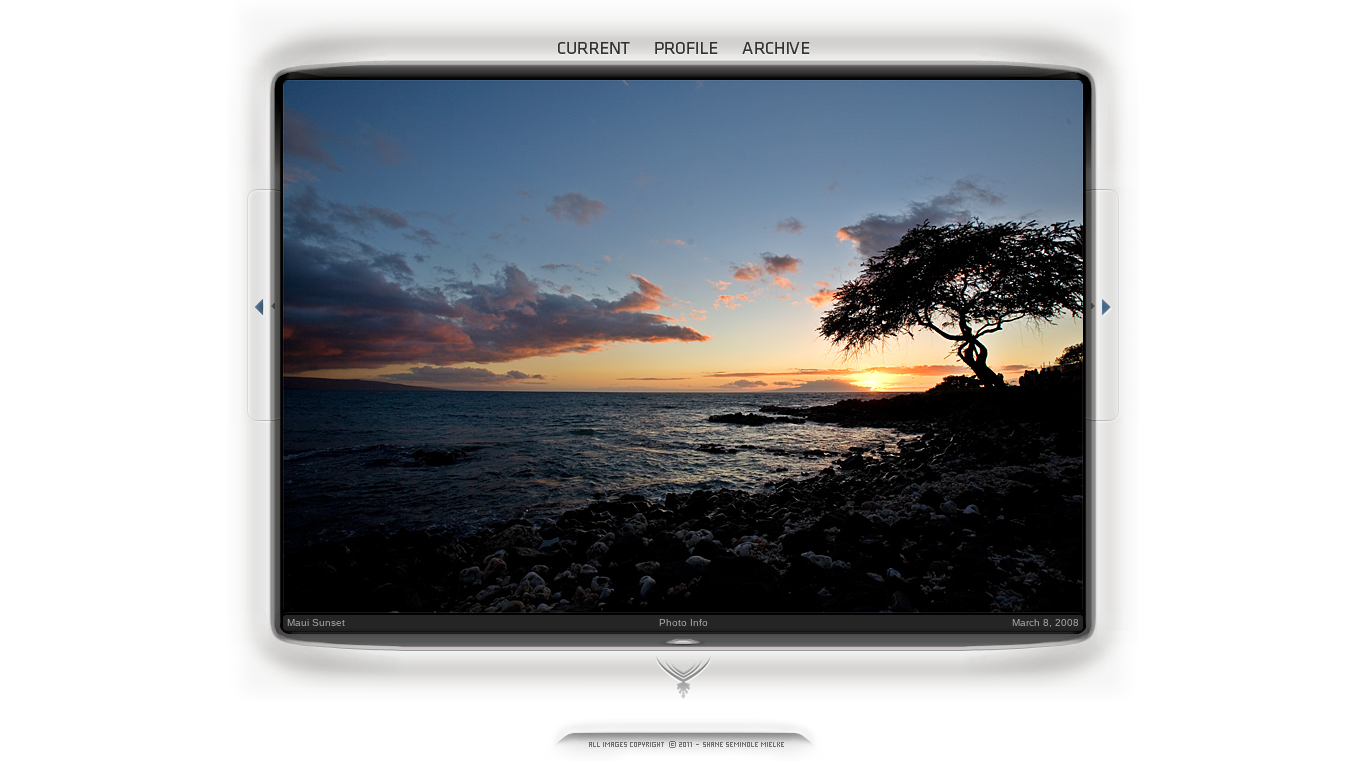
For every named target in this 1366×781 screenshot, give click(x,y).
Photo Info (683, 622)
